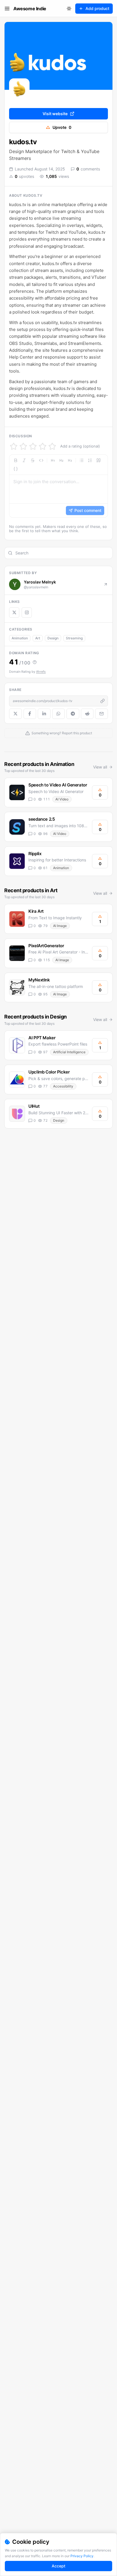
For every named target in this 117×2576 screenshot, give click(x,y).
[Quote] (99, 460)
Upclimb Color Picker (49, 1072)
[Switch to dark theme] (69, 9)
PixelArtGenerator (46, 946)
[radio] (14, 446)
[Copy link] (103, 701)
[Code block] (16, 469)
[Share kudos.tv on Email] (102, 714)
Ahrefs (41, 672)
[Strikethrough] (33, 460)
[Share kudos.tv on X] (15, 714)
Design (53, 638)
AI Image (60, 926)
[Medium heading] (61, 460)
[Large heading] (53, 460)
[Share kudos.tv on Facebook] (30, 714)
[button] (58, 486)
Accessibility (63, 1086)
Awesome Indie (30, 9)
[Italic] (24, 460)
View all (100, 767)
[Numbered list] (90, 460)
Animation (20, 638)
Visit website (55, 114)
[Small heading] (70, 460)
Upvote (62, 127)
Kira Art (36, 911)
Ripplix (35, 854)
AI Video (62, 799)
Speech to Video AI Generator (58, 785)
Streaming (74, 638)
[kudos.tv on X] (14, 613)
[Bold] (16, 460)
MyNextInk (39, 980)
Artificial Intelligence (69, 1052)
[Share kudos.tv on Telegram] (73, 714)
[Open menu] (7, 9)
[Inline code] (41, 460)
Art (38, 638)
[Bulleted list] (82, 460)
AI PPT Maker (42, 1038)
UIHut (34, 1106)
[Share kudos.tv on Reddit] (87, 714)
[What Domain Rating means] (35, 662)
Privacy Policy (82, 2556)
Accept (58, 2566)
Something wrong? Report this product (62, 733)
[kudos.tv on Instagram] (27, 613)
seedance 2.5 (42, 819)
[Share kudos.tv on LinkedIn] (44, 714)
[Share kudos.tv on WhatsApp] (59, 714)
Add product (97, 8)
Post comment (88, 510)
